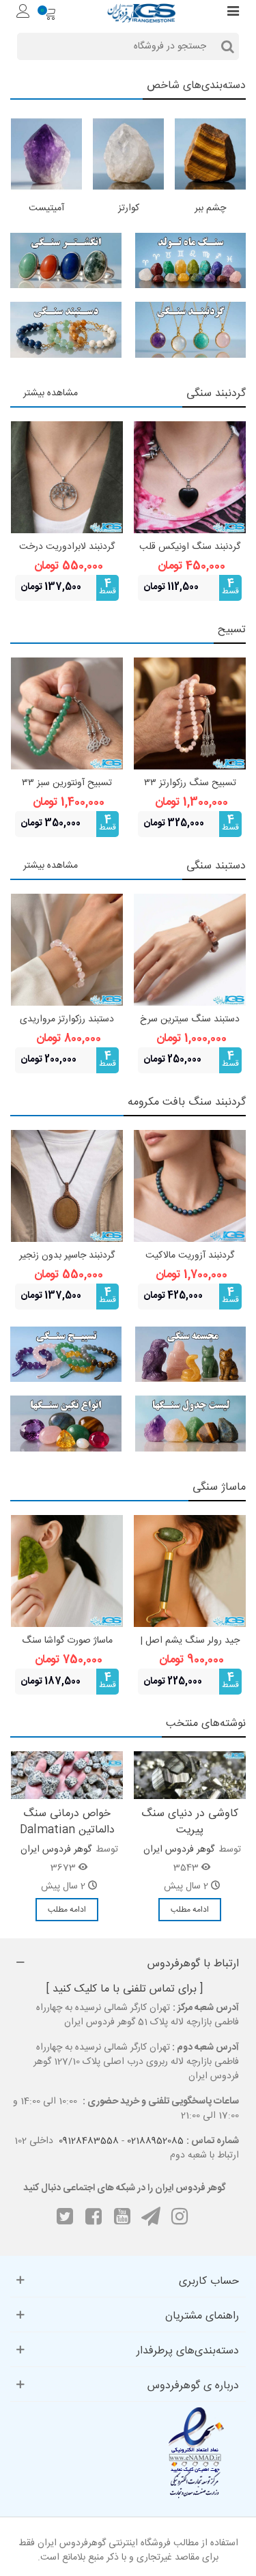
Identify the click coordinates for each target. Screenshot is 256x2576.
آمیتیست (46, 209)
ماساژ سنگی (219, 1487)
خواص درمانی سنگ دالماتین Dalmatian (67, 1822)
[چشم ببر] (210, 154)
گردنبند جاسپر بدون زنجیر (67, 1256)
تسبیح (232, 630)
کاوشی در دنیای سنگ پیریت (190, 1822)
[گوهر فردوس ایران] (141, 13)
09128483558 (89, 2141)
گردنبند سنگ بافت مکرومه (187, 1102)
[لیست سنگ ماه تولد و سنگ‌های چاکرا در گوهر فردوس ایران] (191, 1424)
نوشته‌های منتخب (206, 1724)
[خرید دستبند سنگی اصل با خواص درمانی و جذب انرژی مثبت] (66, 330)
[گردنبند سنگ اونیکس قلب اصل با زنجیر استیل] (190, 477)
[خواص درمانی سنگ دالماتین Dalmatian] (67, 1776)
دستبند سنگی (216, 866)
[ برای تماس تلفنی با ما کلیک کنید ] (125, 1989)
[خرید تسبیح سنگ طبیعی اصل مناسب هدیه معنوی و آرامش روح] (66, 1355)
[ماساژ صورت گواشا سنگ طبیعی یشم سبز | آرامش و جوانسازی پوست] (67, 1571)
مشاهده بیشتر (51, 393)
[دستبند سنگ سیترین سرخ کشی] (190, 950)
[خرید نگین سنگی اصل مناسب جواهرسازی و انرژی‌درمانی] (66, 1424)
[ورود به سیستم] (23, 13)
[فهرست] (233, 13)
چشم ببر (210, 209)
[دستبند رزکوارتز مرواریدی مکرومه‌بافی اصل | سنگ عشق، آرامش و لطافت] (67, 950)
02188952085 (155, 2141)
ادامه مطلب (190, 1910)
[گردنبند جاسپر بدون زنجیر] (67, 1186)
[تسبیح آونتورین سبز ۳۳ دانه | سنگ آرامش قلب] (67, 713)
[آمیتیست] (46, 154)
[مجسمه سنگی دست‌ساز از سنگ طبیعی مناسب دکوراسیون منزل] (191, 1355)
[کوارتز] (128, 154)
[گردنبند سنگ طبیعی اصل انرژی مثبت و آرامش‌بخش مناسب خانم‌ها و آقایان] (191, 330)
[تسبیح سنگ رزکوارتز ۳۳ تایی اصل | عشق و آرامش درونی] (190, 713)
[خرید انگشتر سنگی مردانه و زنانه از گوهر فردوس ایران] (66, 261)
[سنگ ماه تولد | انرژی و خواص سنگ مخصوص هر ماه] (191, 261)
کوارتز (129, 209)
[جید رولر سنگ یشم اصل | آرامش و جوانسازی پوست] (190, 1571)
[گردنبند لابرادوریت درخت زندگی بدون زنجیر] (67, 477)
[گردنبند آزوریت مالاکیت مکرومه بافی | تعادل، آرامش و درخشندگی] (190, 1186)
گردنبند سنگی (216, 394)
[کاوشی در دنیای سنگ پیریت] (190, 1776)
